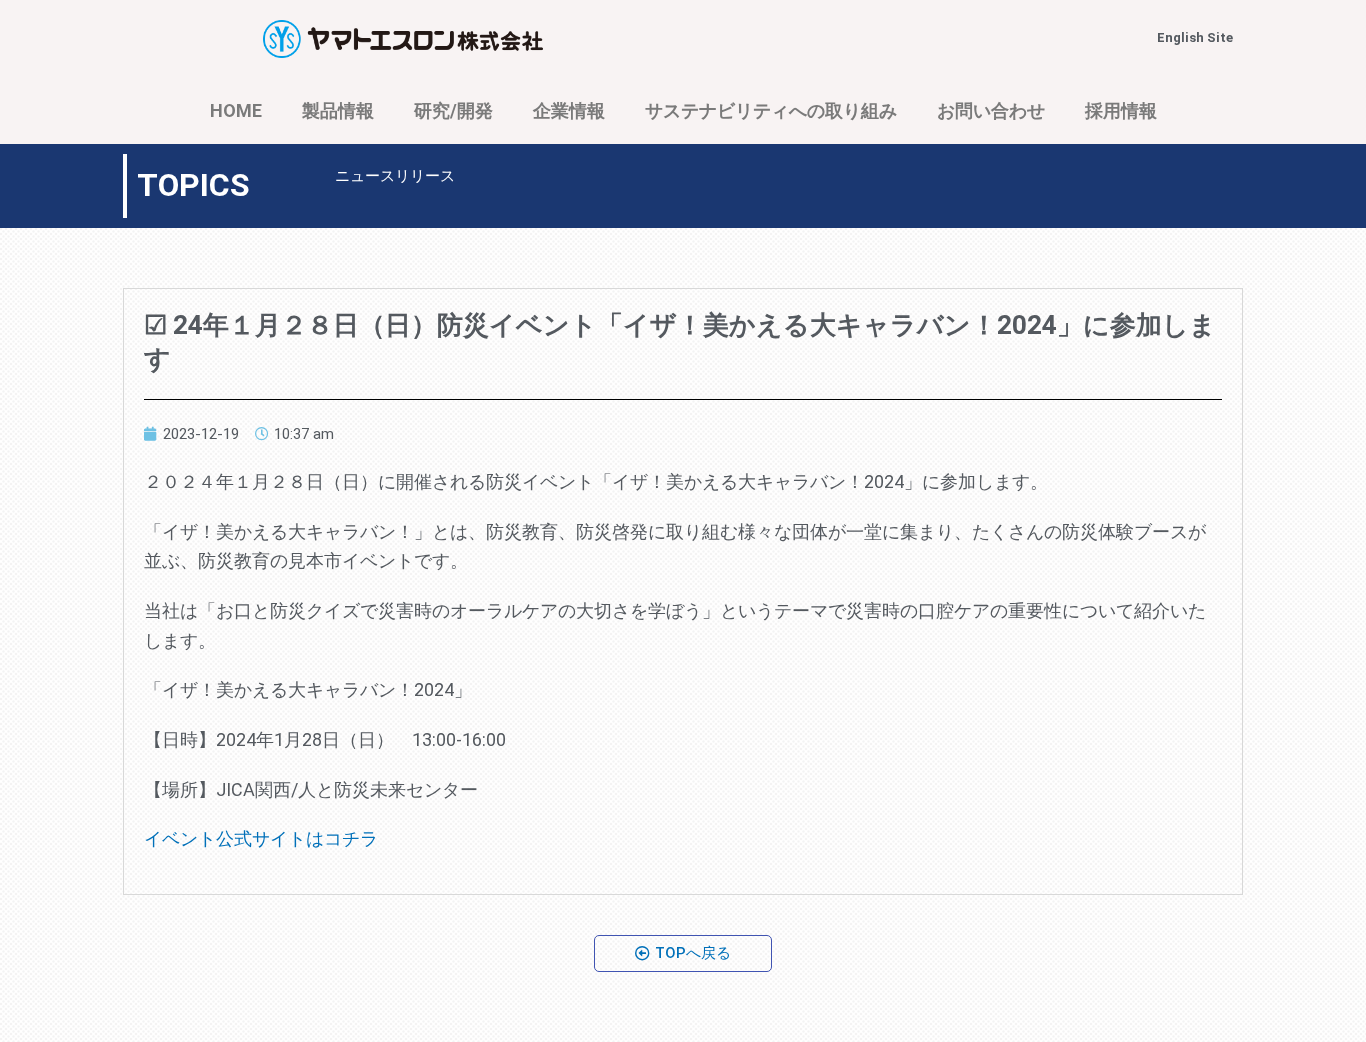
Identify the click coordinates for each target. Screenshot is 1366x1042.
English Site (1195, 37)
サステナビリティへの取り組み (771, 110)
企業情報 (569, 110)
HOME (236, 110)
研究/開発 (453, 110)
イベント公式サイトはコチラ (261, 838)
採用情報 (1121, 110)
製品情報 (338, 110)
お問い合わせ (991, 110)
